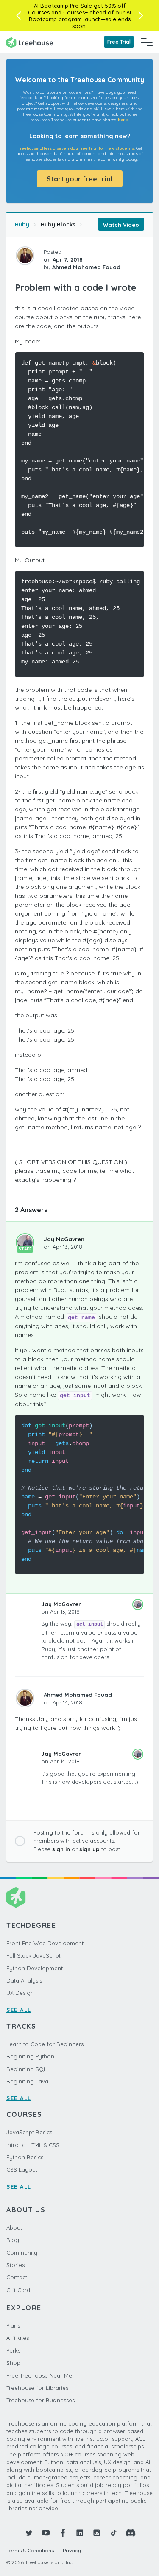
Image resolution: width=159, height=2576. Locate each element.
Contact (17, 2277)
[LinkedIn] (80, 2533)
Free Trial (119, 42)
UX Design (20, 1993)
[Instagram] (97, 2533)
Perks (13, 2350)
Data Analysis (24, 1980)
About (14, 2228)
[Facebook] (63, 2533)
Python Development (35, 1968)
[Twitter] (29, 2533)
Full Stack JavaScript (33, 1955)
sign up (89, 1849)
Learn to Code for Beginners (45, 2044)
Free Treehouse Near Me (39, 2375)
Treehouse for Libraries (37, 2388)
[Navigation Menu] (147, 42)
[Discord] (131, 2533)
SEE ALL (19, 2010)
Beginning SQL (26, 2069)
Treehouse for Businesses (40, 2400)
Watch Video (121, 225)
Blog (13, 2240)
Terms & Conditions (30, 2550)
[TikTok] (114, 2533)
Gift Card (18, 2290)
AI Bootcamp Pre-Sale (63, 6)
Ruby (22, 224)
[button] (18, 16)
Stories (15, 2265)
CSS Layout (22, 2169)
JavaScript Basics (29, 2132)
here (123, 120)
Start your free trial (79, 179)
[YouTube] (46, 2533)
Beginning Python (30, 2056)
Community (22, 2253)
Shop (13, 2363)
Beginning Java (27, 2081)
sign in (61, 1849)
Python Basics (25, 2157)
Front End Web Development (45, 1943)
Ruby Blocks (58, 224)
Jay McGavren (64, 1239)
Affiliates (18, 2338)
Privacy (72, 2550)
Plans (13, 2325)
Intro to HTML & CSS (33, 2145)
